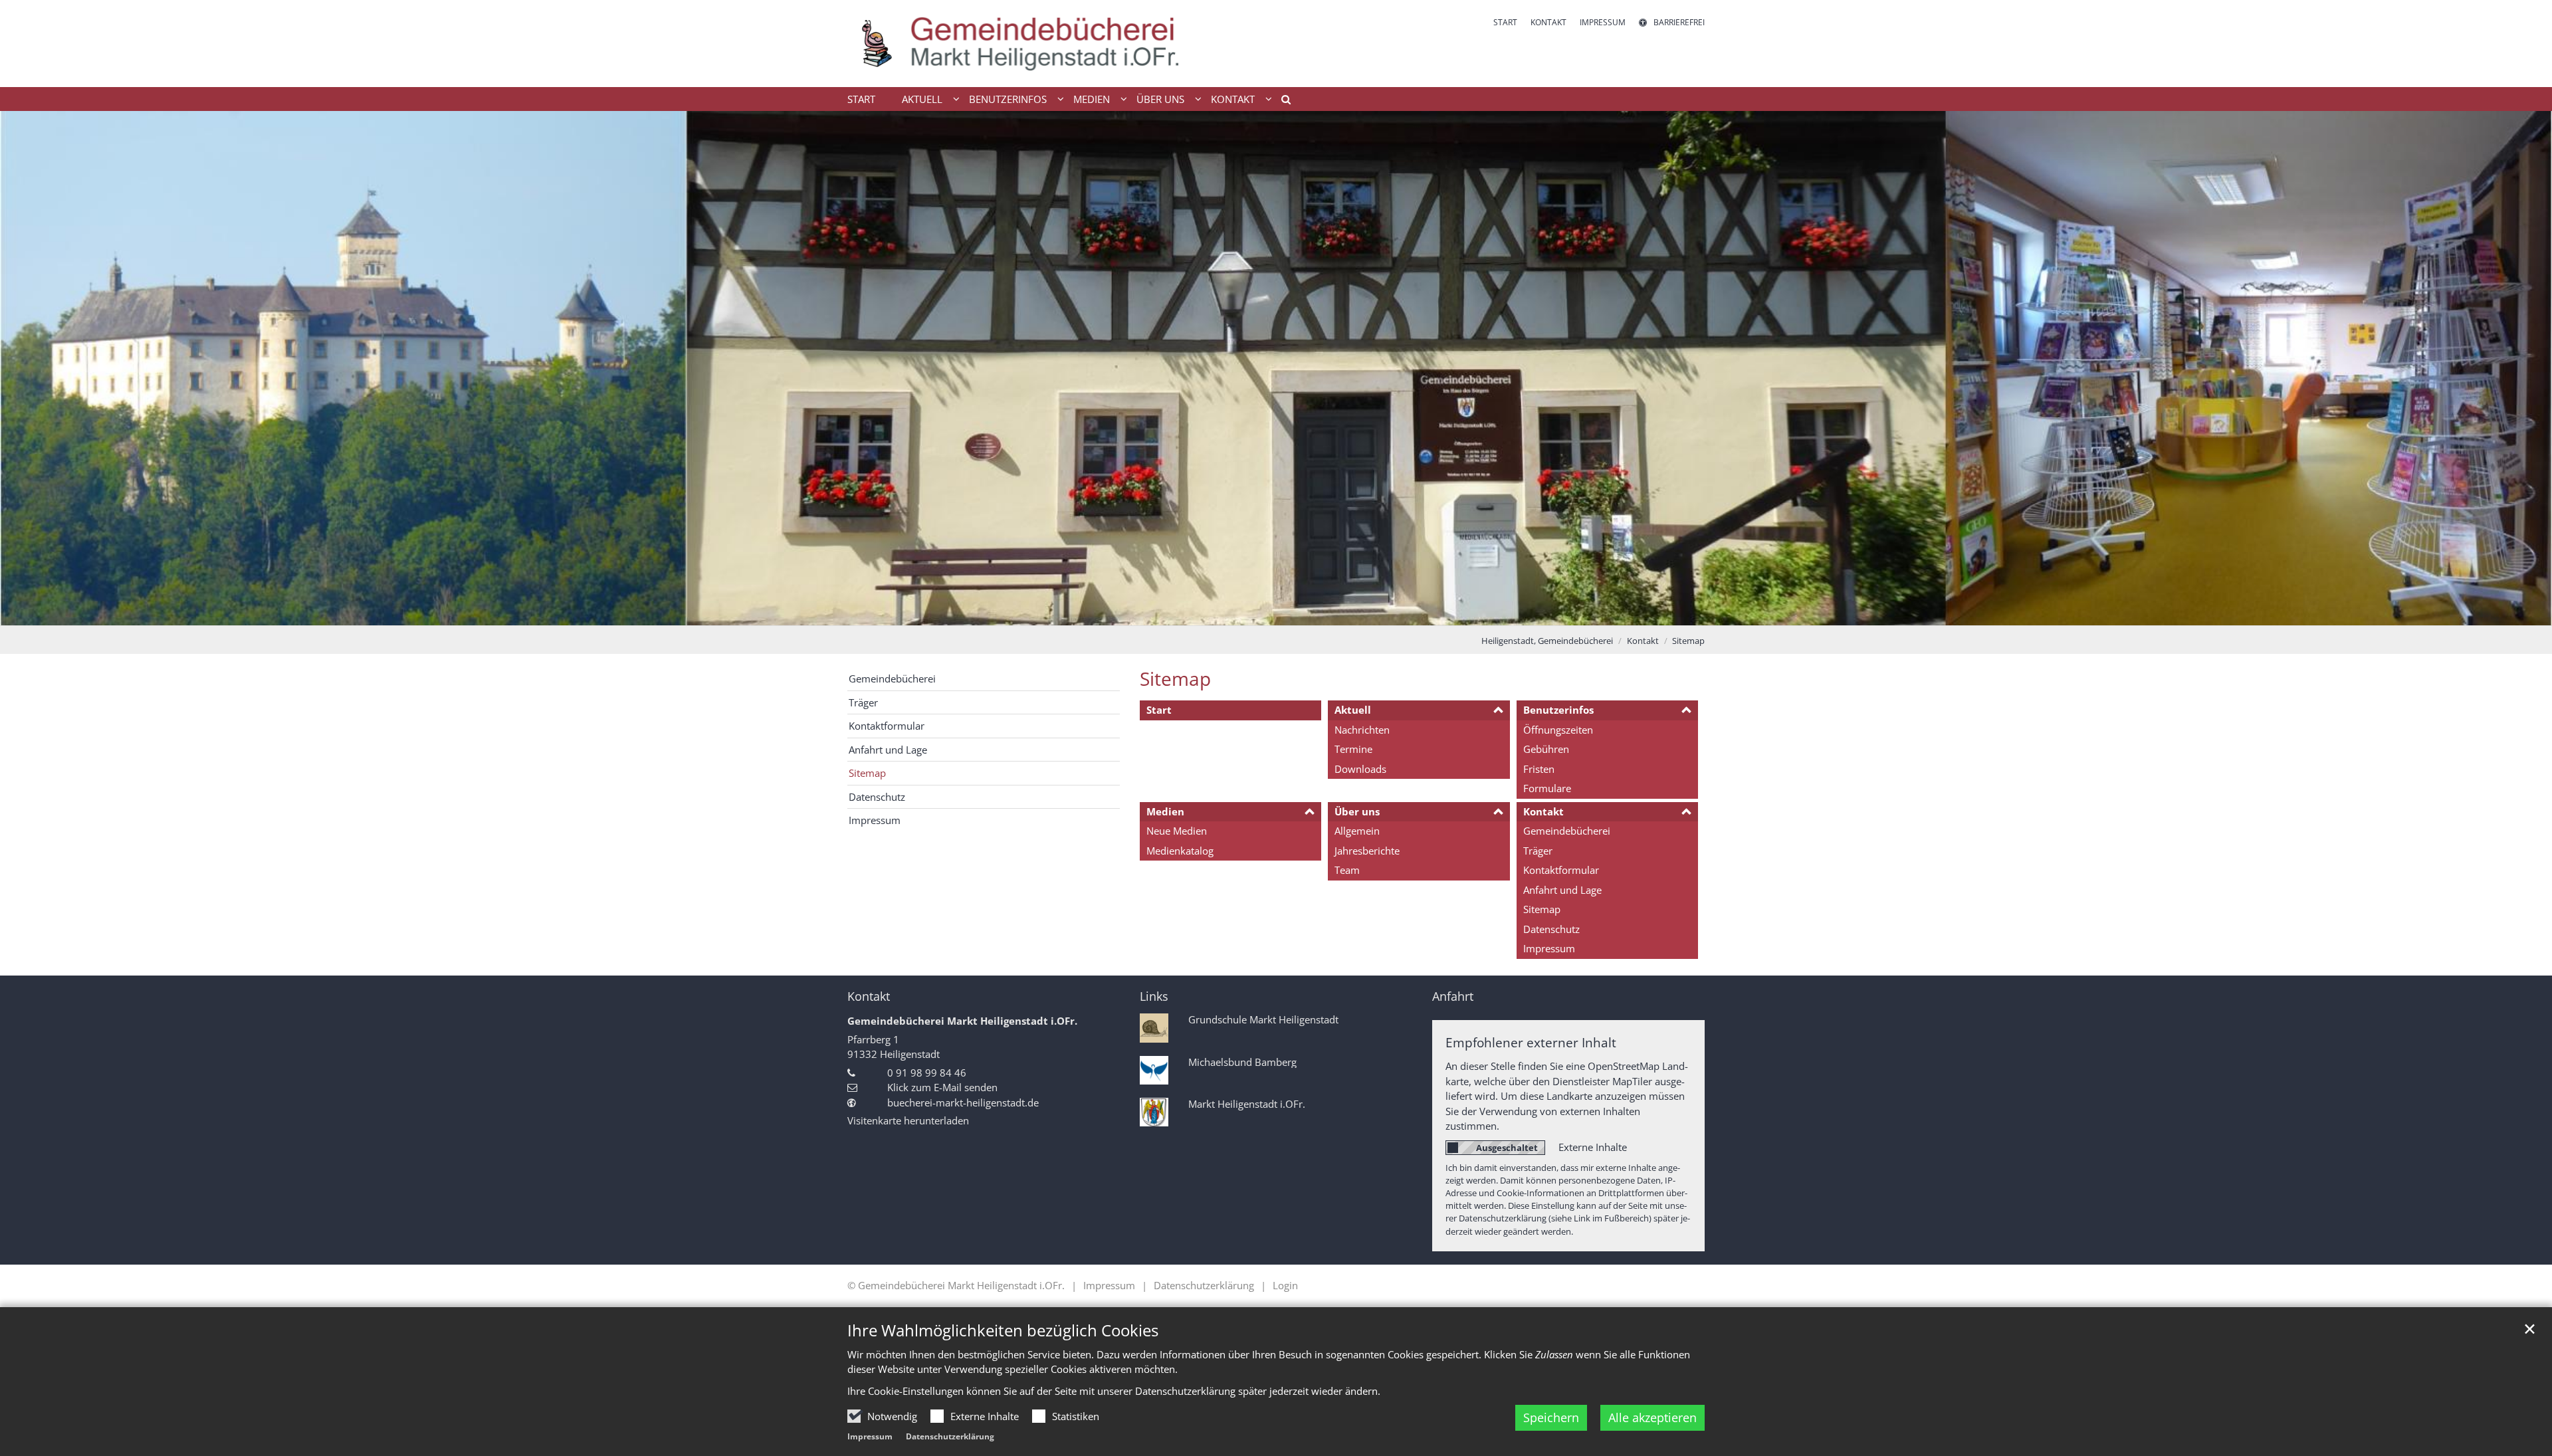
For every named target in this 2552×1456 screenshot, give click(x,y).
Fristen (1539, 769)
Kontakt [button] (1233, 99)
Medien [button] (1092, 99)
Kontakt (1643, 641)
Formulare (1547, 788)
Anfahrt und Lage (1562, 890)
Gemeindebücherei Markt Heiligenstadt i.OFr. (962, 1021)
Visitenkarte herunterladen (908, 1120)
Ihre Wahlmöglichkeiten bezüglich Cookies (1003, 1330)
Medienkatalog (1180, 851)
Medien (1165, 811)
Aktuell (1353, 710)
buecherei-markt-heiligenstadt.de (963, 1102)
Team (1347, 870)
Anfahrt (1453, 996)
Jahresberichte (1367, 851)
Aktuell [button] (922, 99)
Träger (1538, 851)
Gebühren (1546, 749)
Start (861, 99)
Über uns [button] (1160, 99)
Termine (1353, 749)
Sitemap (1688, 641)
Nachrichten (1362, 730)
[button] (1281, 102)
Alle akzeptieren (1652, 1417)
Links (1154, 996)
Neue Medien (1177, 831)
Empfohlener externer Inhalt (1531, 1042)
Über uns (1357, 811)
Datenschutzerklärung (950, 1436)
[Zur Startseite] (1020, 44)
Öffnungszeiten (1558, 730)
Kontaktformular (1561, 870)
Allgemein (1357, 831)
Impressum (870, 1436)
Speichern (1551, 1417)
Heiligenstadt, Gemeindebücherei (1547, 641)
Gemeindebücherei (1567, 831)
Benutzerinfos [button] (1008, 99)
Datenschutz (1551, 929)
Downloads (1360, 769)
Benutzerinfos (1558, 710)
